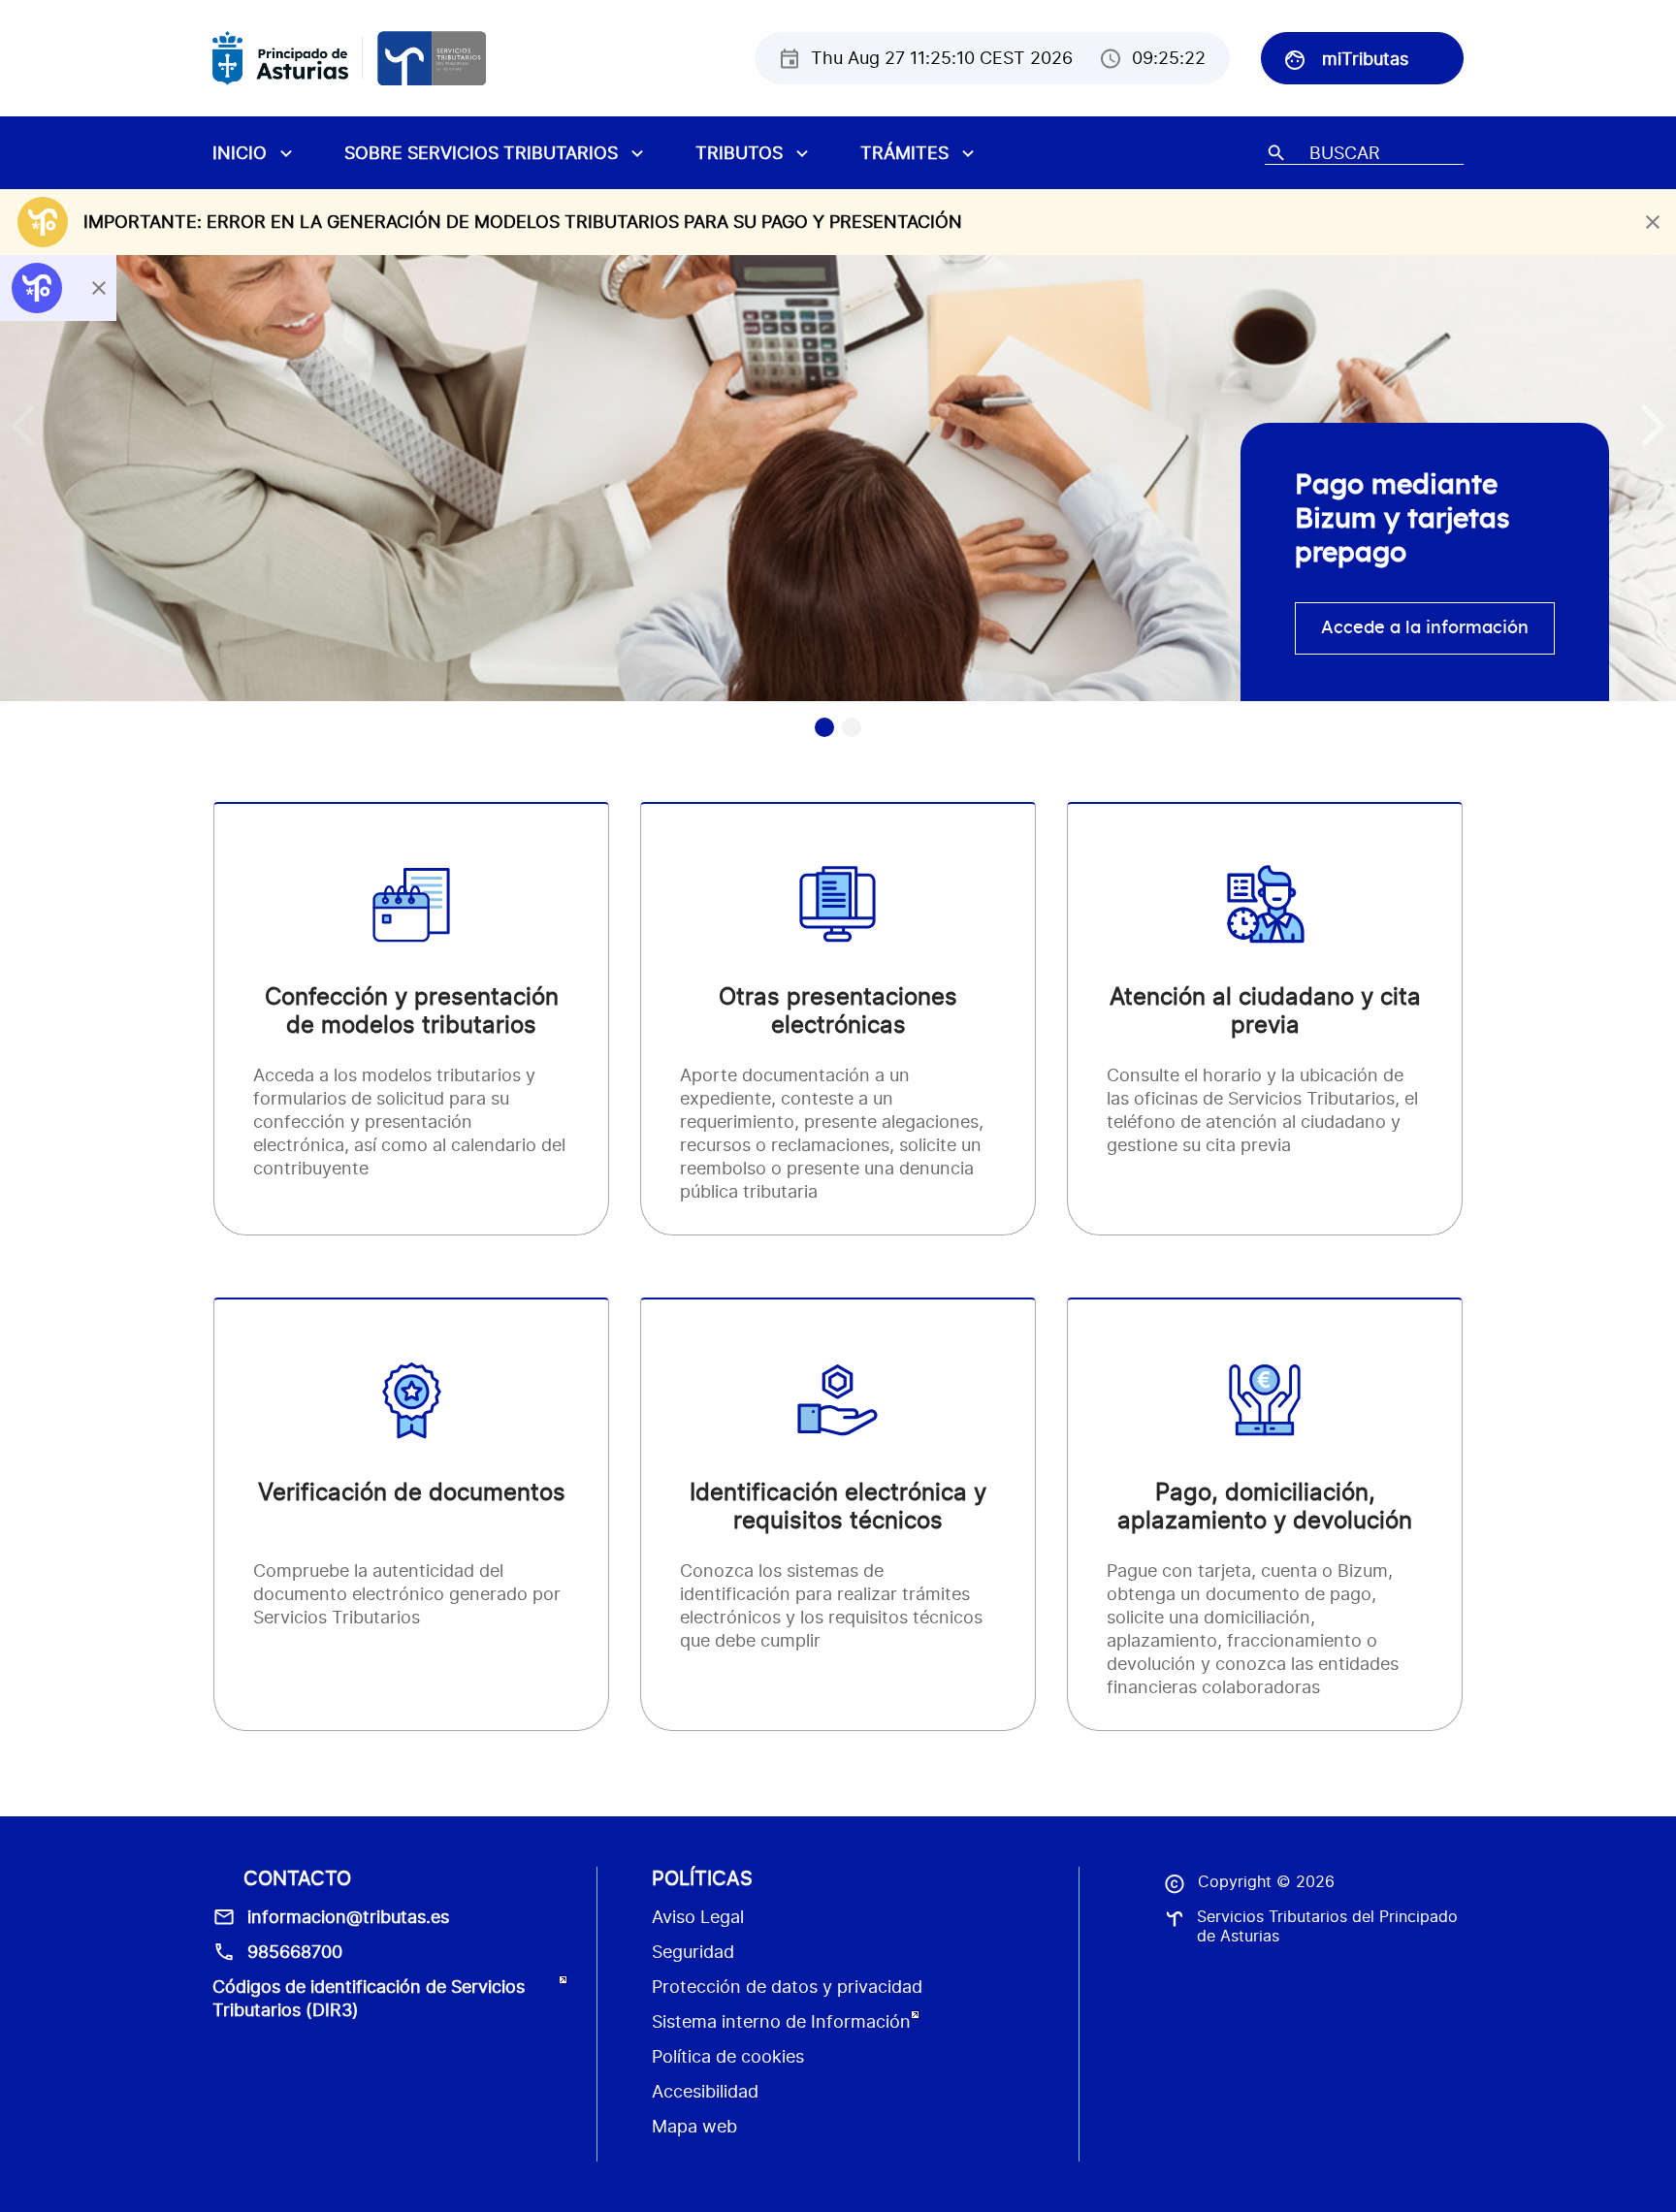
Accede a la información (1425, 628)
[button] (1653, 426)
